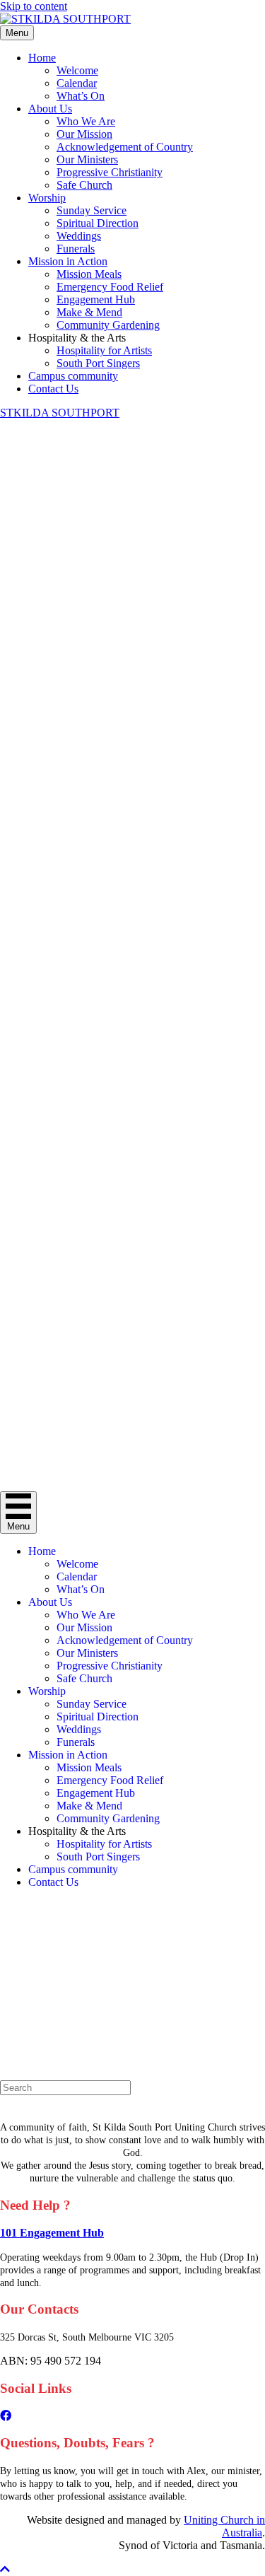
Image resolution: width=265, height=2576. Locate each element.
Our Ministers (87, 159)
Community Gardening (108, 325)
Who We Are (86, 121)
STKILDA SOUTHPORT (60, 413)
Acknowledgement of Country (125, 147)
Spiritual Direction (98, 223)
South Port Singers (98, 363)
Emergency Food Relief (110, 287)
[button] (5, 2569)
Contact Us (53, 389)
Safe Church (84, 185)
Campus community (73, 376)
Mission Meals (89, 274)
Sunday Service (92, 210)
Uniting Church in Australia (224, 2526)
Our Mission (84, 134)
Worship (47, 198)
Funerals (76, 249)
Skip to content (34, 6)
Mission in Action (68, 261)
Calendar (77, 83)
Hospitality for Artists (104, 350)
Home (42, 58)
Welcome (77, 70)
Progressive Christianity (110, 172)
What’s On (81, 96)
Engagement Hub (96, 299)
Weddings (79, 236)
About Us (50, 109)
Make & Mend (89, 312)
